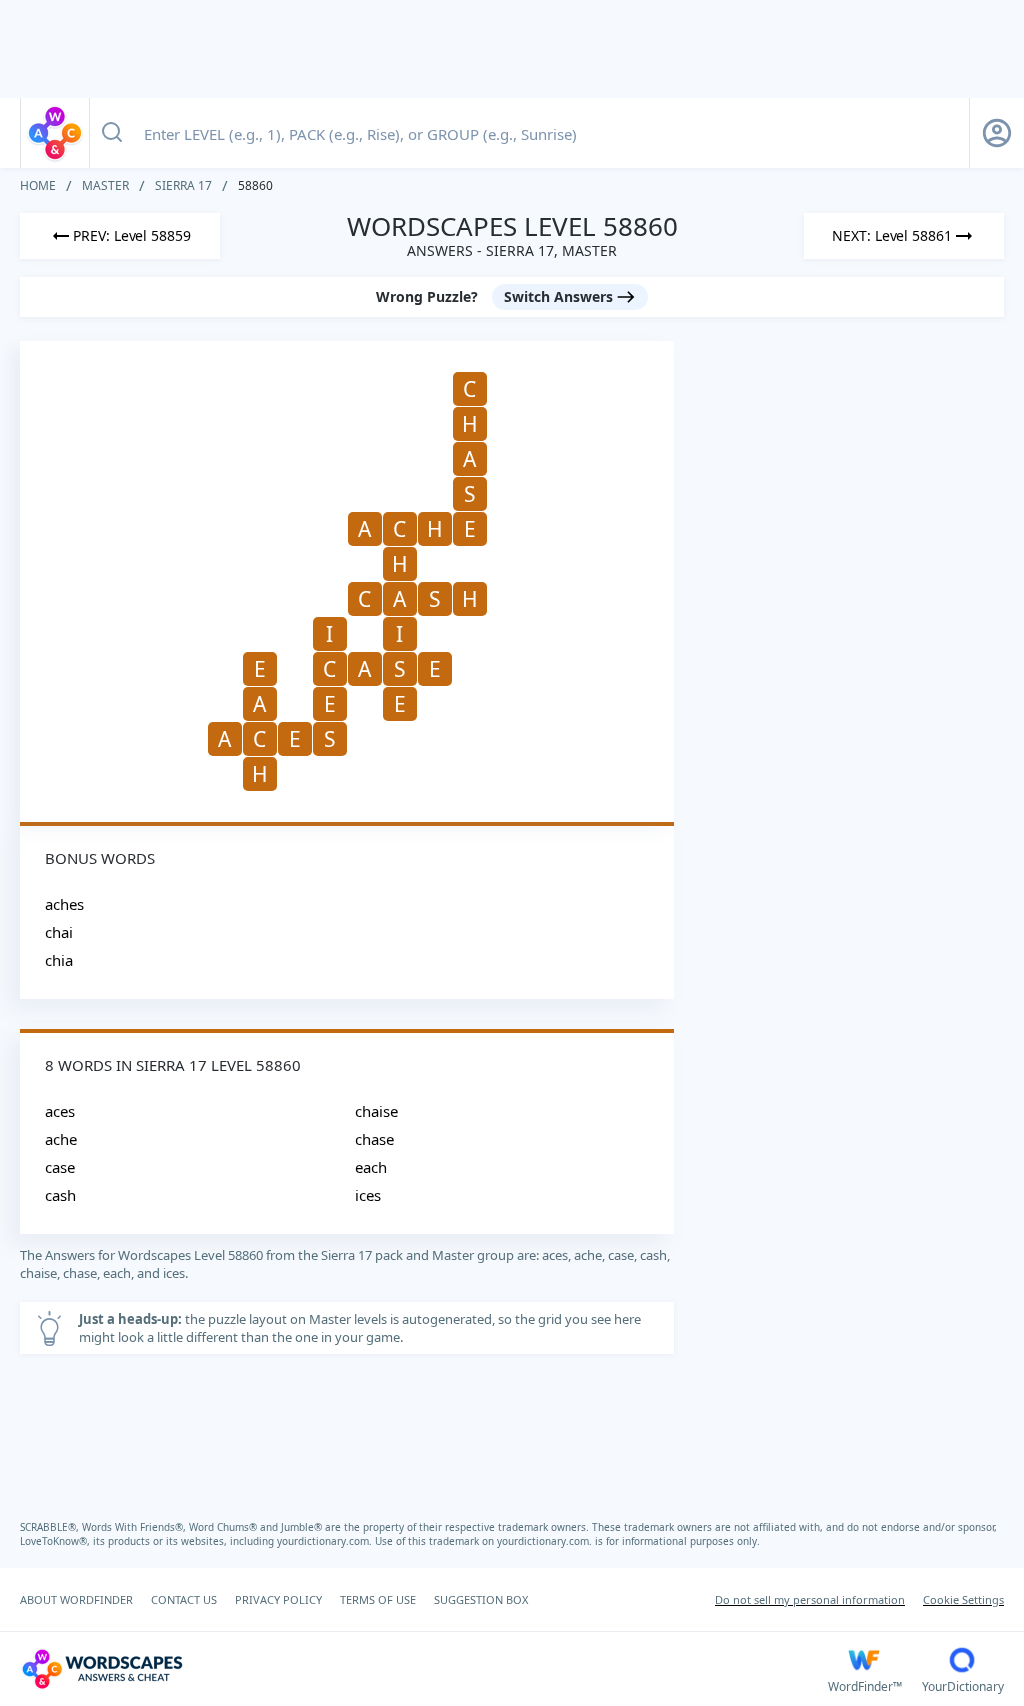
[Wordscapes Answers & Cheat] (55, 133)
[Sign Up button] (997, 133)
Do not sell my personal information (810, 1599)
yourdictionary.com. (326, 1541)
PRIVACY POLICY (278, 1599)
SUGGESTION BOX (481, 1599)
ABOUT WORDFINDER (76, 1599)
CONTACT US (184, 1599)
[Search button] (112, 133)
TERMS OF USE (378, 1599)
